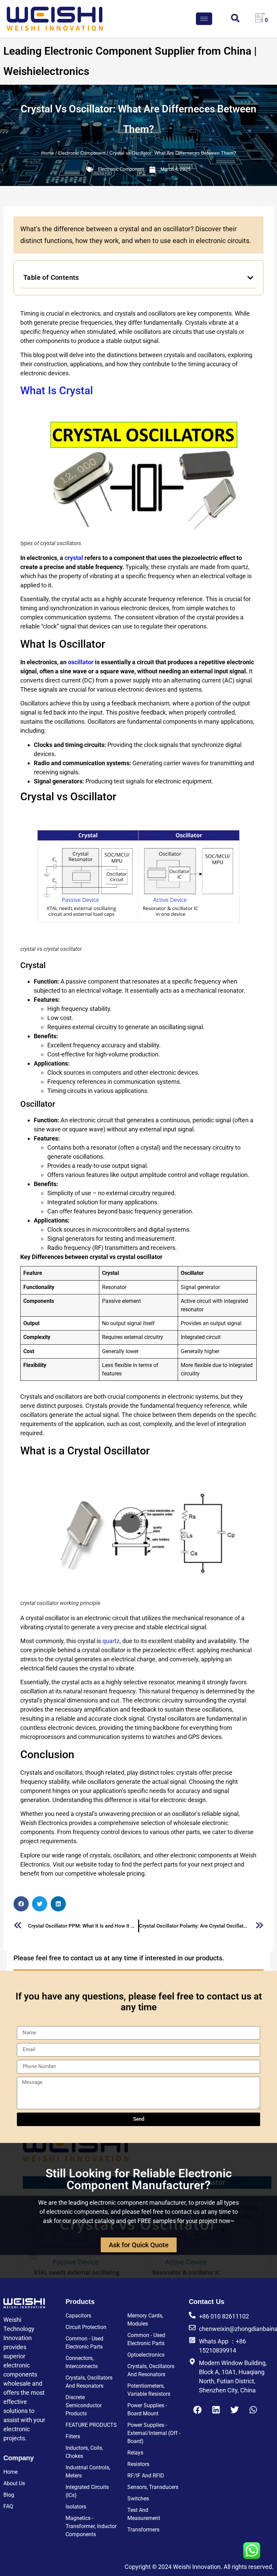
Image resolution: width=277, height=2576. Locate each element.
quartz (111, 1641)
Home (48, 153)
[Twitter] (234, 2410)
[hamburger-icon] (204, 19)
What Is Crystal (57, 391)
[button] (250, 278)
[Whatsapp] (253, 2410)
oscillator (81, 662)
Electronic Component (82, 153)
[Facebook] (197, 2410)
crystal (74, 558)
